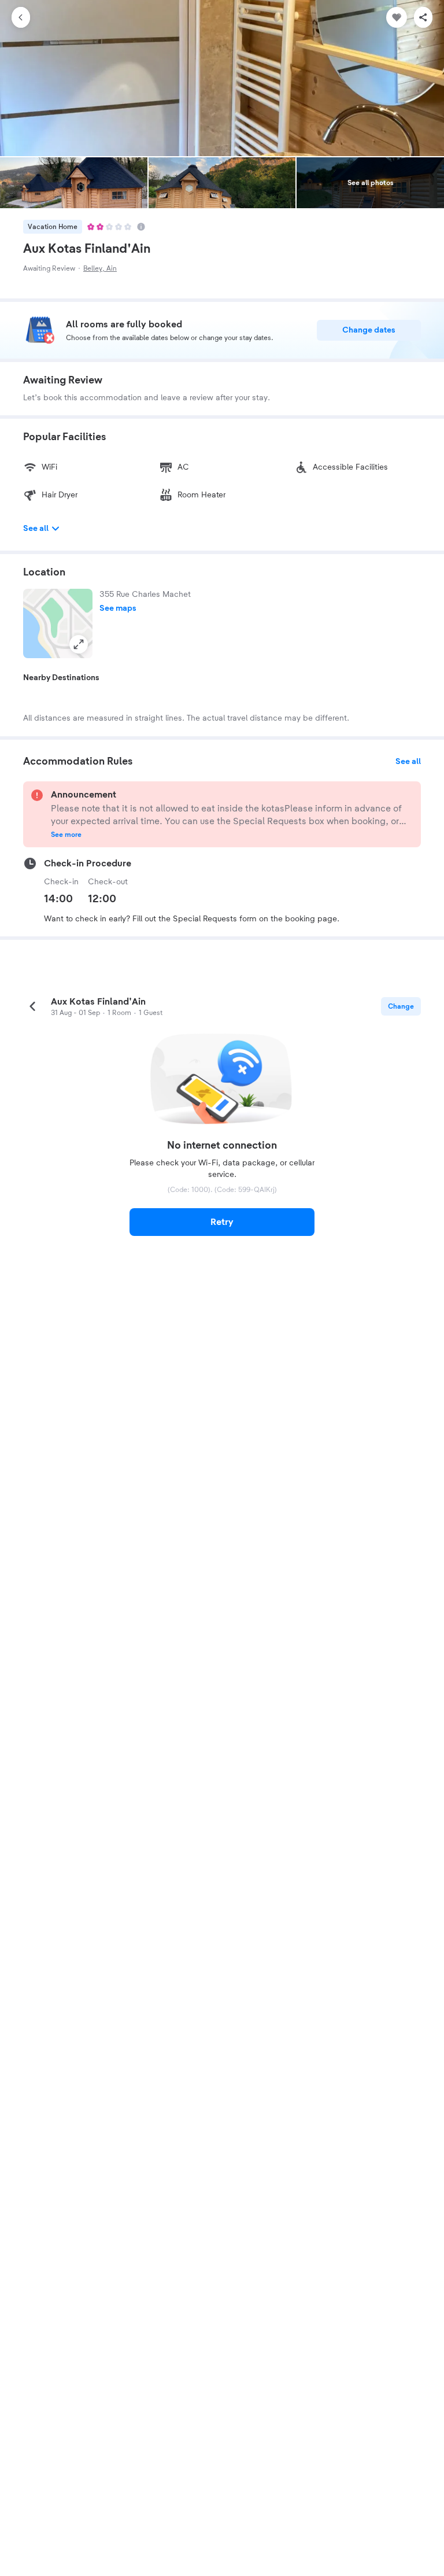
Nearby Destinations (61, 678)
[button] (58, 623)
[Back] (21, 17)
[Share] (423, 17)
